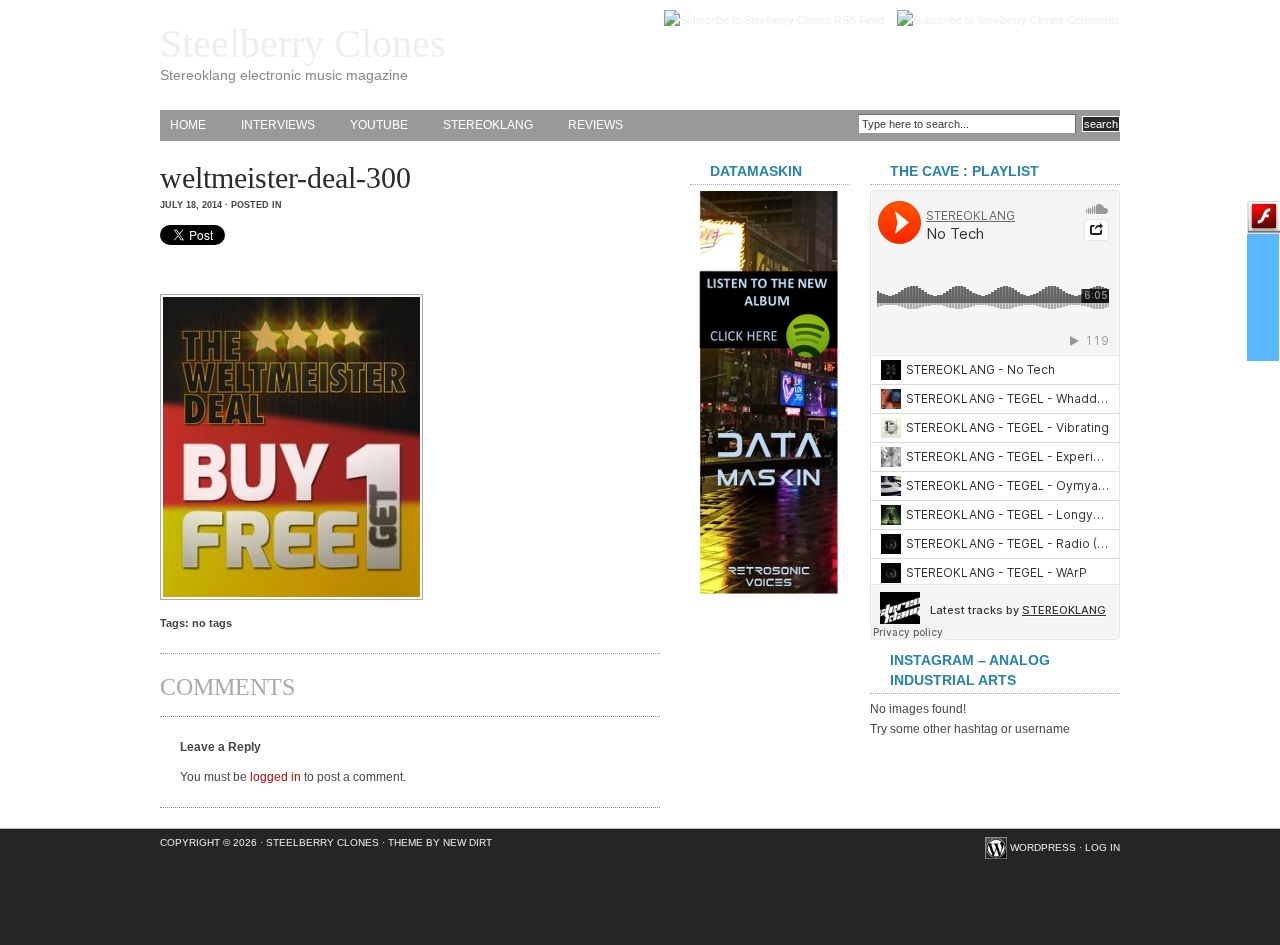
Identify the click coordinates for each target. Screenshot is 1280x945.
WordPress (1043, 847)
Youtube (379, 125)
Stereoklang (488, 125)
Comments (1093, 20)
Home (188, 125)
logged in (275, 777)
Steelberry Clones (303, 43)
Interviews (278, 125)
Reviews (595, 125)
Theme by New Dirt (440, 842)
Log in (1102, 847)
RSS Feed (859, 20)
